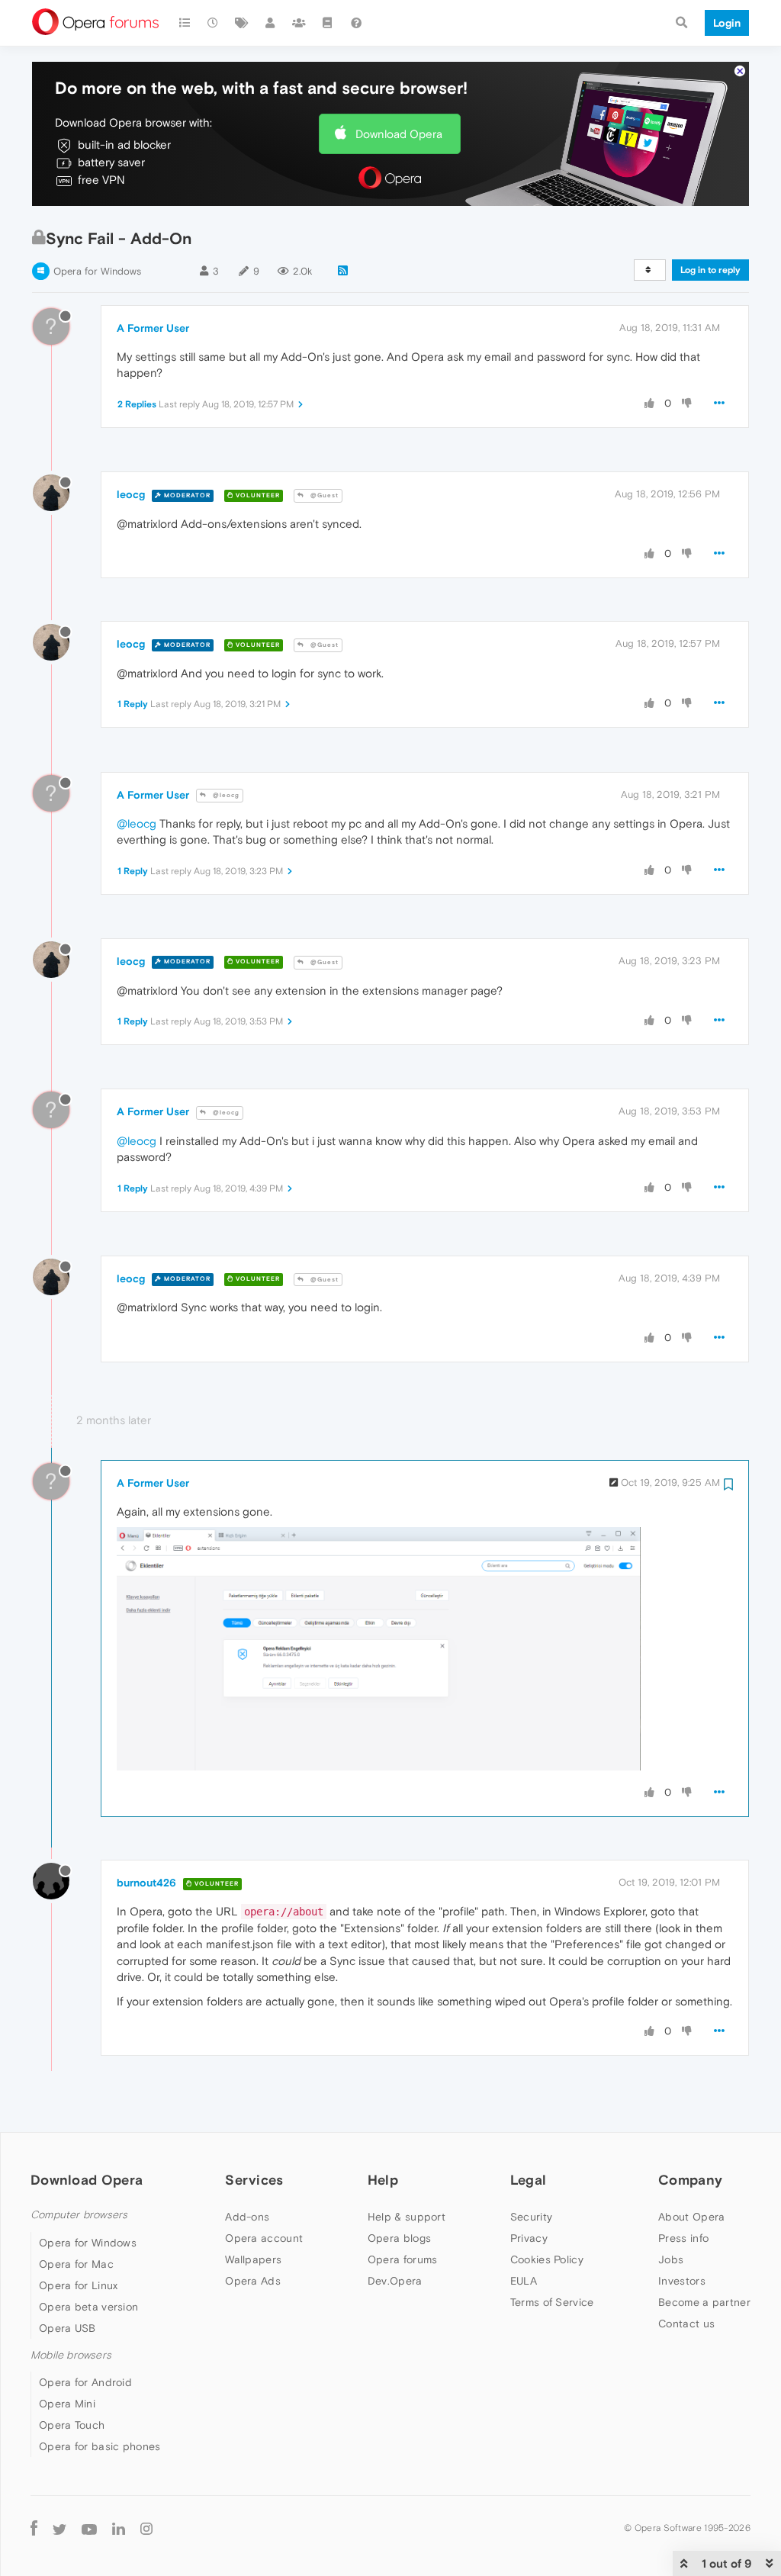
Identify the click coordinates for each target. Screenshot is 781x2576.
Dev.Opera (395, 2281)
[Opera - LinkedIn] (119, 2528)
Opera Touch (72, 2425)
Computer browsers (79, 2215)
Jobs (671, 2259)
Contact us (686, 2324)
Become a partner (704, 2302)
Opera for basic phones (100, 2446)
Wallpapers (253, 2259)
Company (690, 2180)
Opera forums (403, 2259)
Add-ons (247, 2217)
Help (383, 2180)
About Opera (691, 2217)
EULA (524, 2281)
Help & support (407, 2217)
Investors (682, 2281)
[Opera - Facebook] (34, 2528)
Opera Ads (253, 2281)
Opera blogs (399, 2238)
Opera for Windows (97, 271)
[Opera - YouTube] (89, 2528)
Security (531, 2217)
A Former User (153, 328)
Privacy (529, 2238)
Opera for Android (85, 2382)
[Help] (356, 23)
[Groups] (299, 23)
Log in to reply (710, 270)
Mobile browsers (71, 2355)
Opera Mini (67, 2404)
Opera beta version (88, 2307)
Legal (529, 2180)
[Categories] (185, 23)
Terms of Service (552, 2302)
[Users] (271, 23)
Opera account (264, 2238)
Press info (683, 2238)
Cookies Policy (547, 2259)
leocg (131, 494)
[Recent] (214, 23)
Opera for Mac (76, 2264)
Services (254, 2180)
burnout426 (146, 1883)
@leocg (225, 795)
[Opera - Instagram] (146, 2528)
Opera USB (67, 2328)
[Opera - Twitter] (59, 2528)
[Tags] (242, 23)
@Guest (323, 495)
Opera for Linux (79, 2285)
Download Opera (399, 134)
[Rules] (328, 23)
